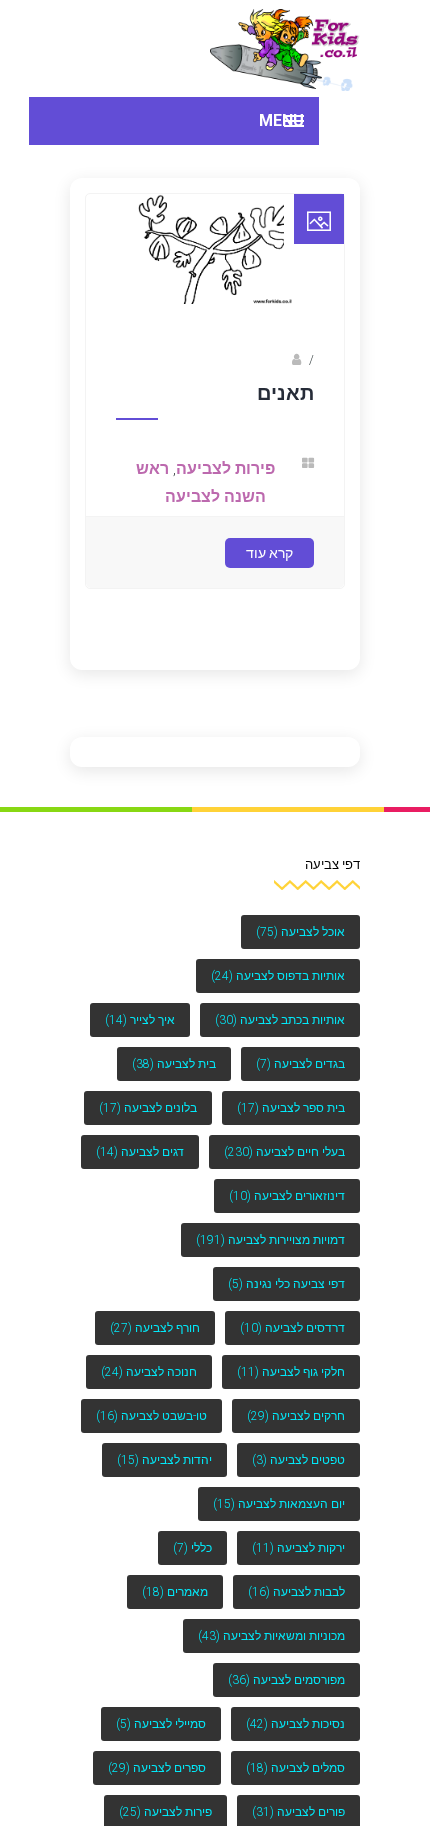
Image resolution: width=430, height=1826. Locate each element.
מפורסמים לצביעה (286, 1680)
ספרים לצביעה (157, 1768)
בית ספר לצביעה (291, 1108)
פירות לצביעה (233, 483)
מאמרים (175, 1592)
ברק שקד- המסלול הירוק (221, 375)
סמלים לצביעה (295, 1768)
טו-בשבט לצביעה (151, 1416)
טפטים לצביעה (298, 1460)
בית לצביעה (174, 1064)
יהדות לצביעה (164, 1460)
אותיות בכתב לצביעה (280, 1020)
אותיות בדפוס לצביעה (278, 976)
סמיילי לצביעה (161, 1724)
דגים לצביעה (140, 1152)
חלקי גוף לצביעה (291, 1372)
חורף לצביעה (155, 1328)
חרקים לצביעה (296, 1416)
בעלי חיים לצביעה (284, 1152)
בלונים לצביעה (148, 1108)
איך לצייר (140, 1020)
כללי (192, 1548)
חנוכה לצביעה (149, 1372)
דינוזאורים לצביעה (287, 1196)
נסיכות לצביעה (295, 1724)
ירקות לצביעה (298, 1548)
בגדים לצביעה (300, 1064)
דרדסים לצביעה (292, 1328)
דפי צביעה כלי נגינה (286, 1284)
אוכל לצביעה (300, 932)
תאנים (285, 408)
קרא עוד (269, 562)
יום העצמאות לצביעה (279, 1504)
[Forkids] (285, 48)
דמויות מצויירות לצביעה (270, 1240)
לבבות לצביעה (296, 1592)
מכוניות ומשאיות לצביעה (271, 1636)
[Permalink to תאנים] (215, 314)
